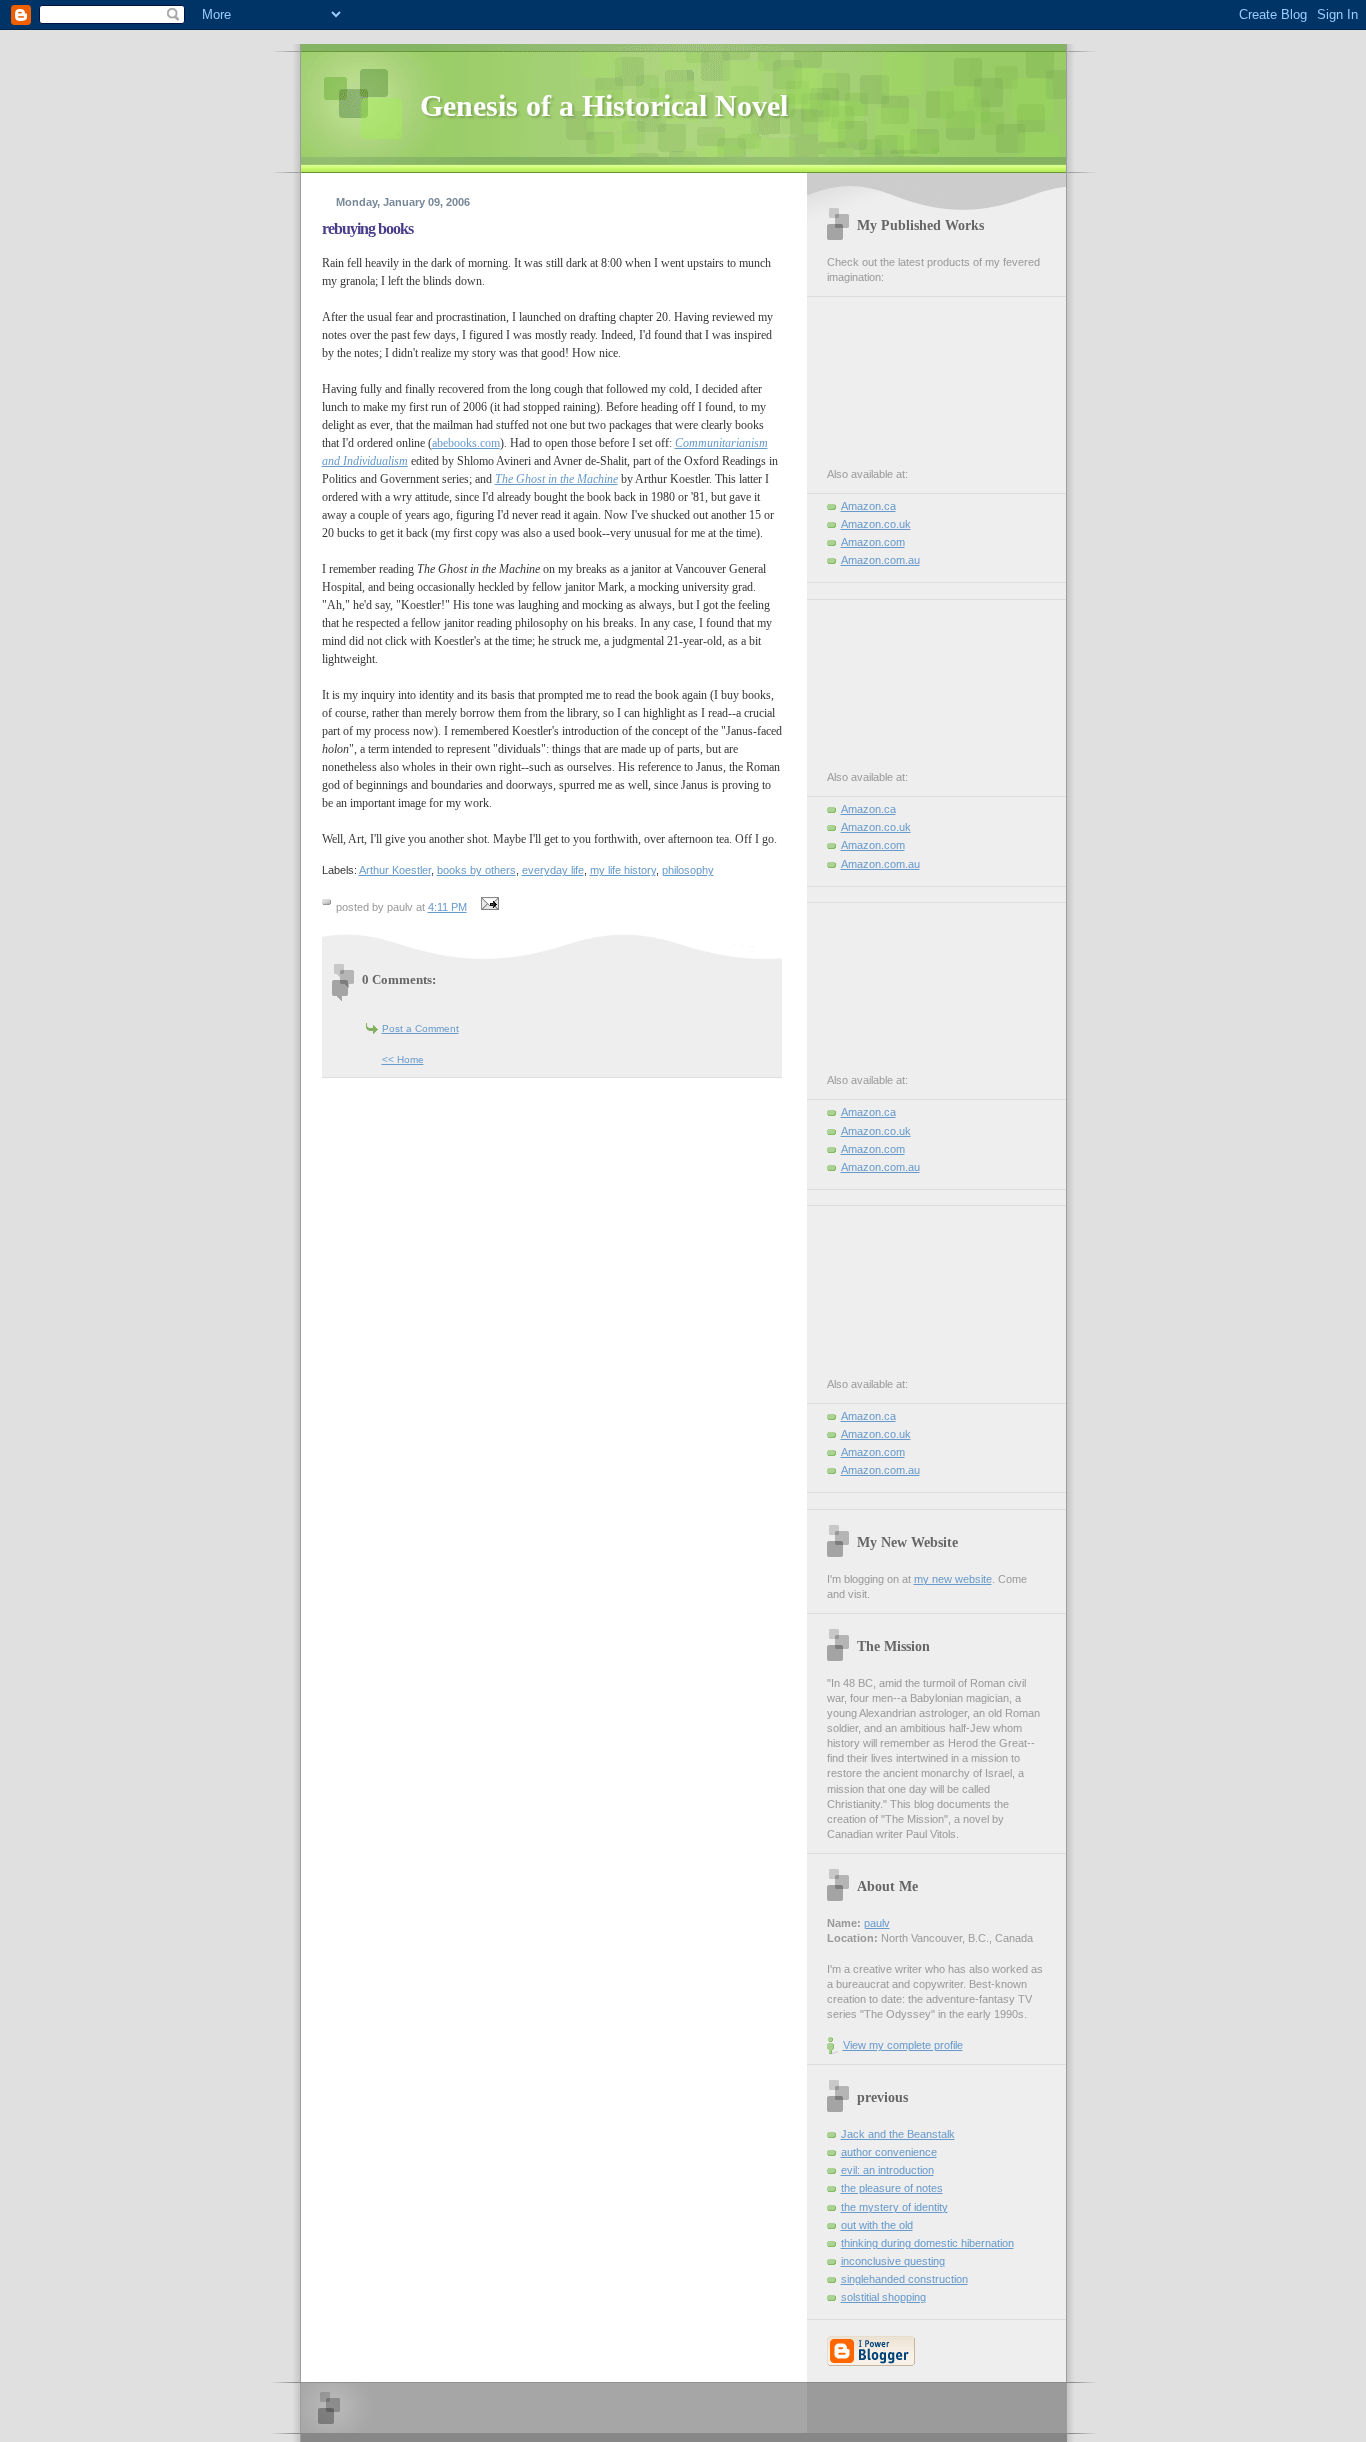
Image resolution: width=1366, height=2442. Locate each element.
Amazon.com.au (880, 560)
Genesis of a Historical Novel (604, 105)
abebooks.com (466, 443)
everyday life (553, 870)
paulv (877, 1923)
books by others (476, 870)
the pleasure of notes (892, 2188)
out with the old (877, 2225)
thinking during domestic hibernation (927, 2243)
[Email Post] (487, 907)
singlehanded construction (904, 2279)
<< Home (403, 1059)
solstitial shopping (883, 2297)
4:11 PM (447, 907)
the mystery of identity (894, 2207)
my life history (623, 870)
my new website (953, 1579)
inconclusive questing (893, 2261)
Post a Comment (420, 1028)
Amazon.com (873, 542)
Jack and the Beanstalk (898, 2134)
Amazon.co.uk (876, 524)
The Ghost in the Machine (556, 479)
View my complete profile (903, 2045)
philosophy (688, 870)
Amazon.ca (868, 506)
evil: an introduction (887, 2170)
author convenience (889, 2152)
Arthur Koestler (395, 870)
